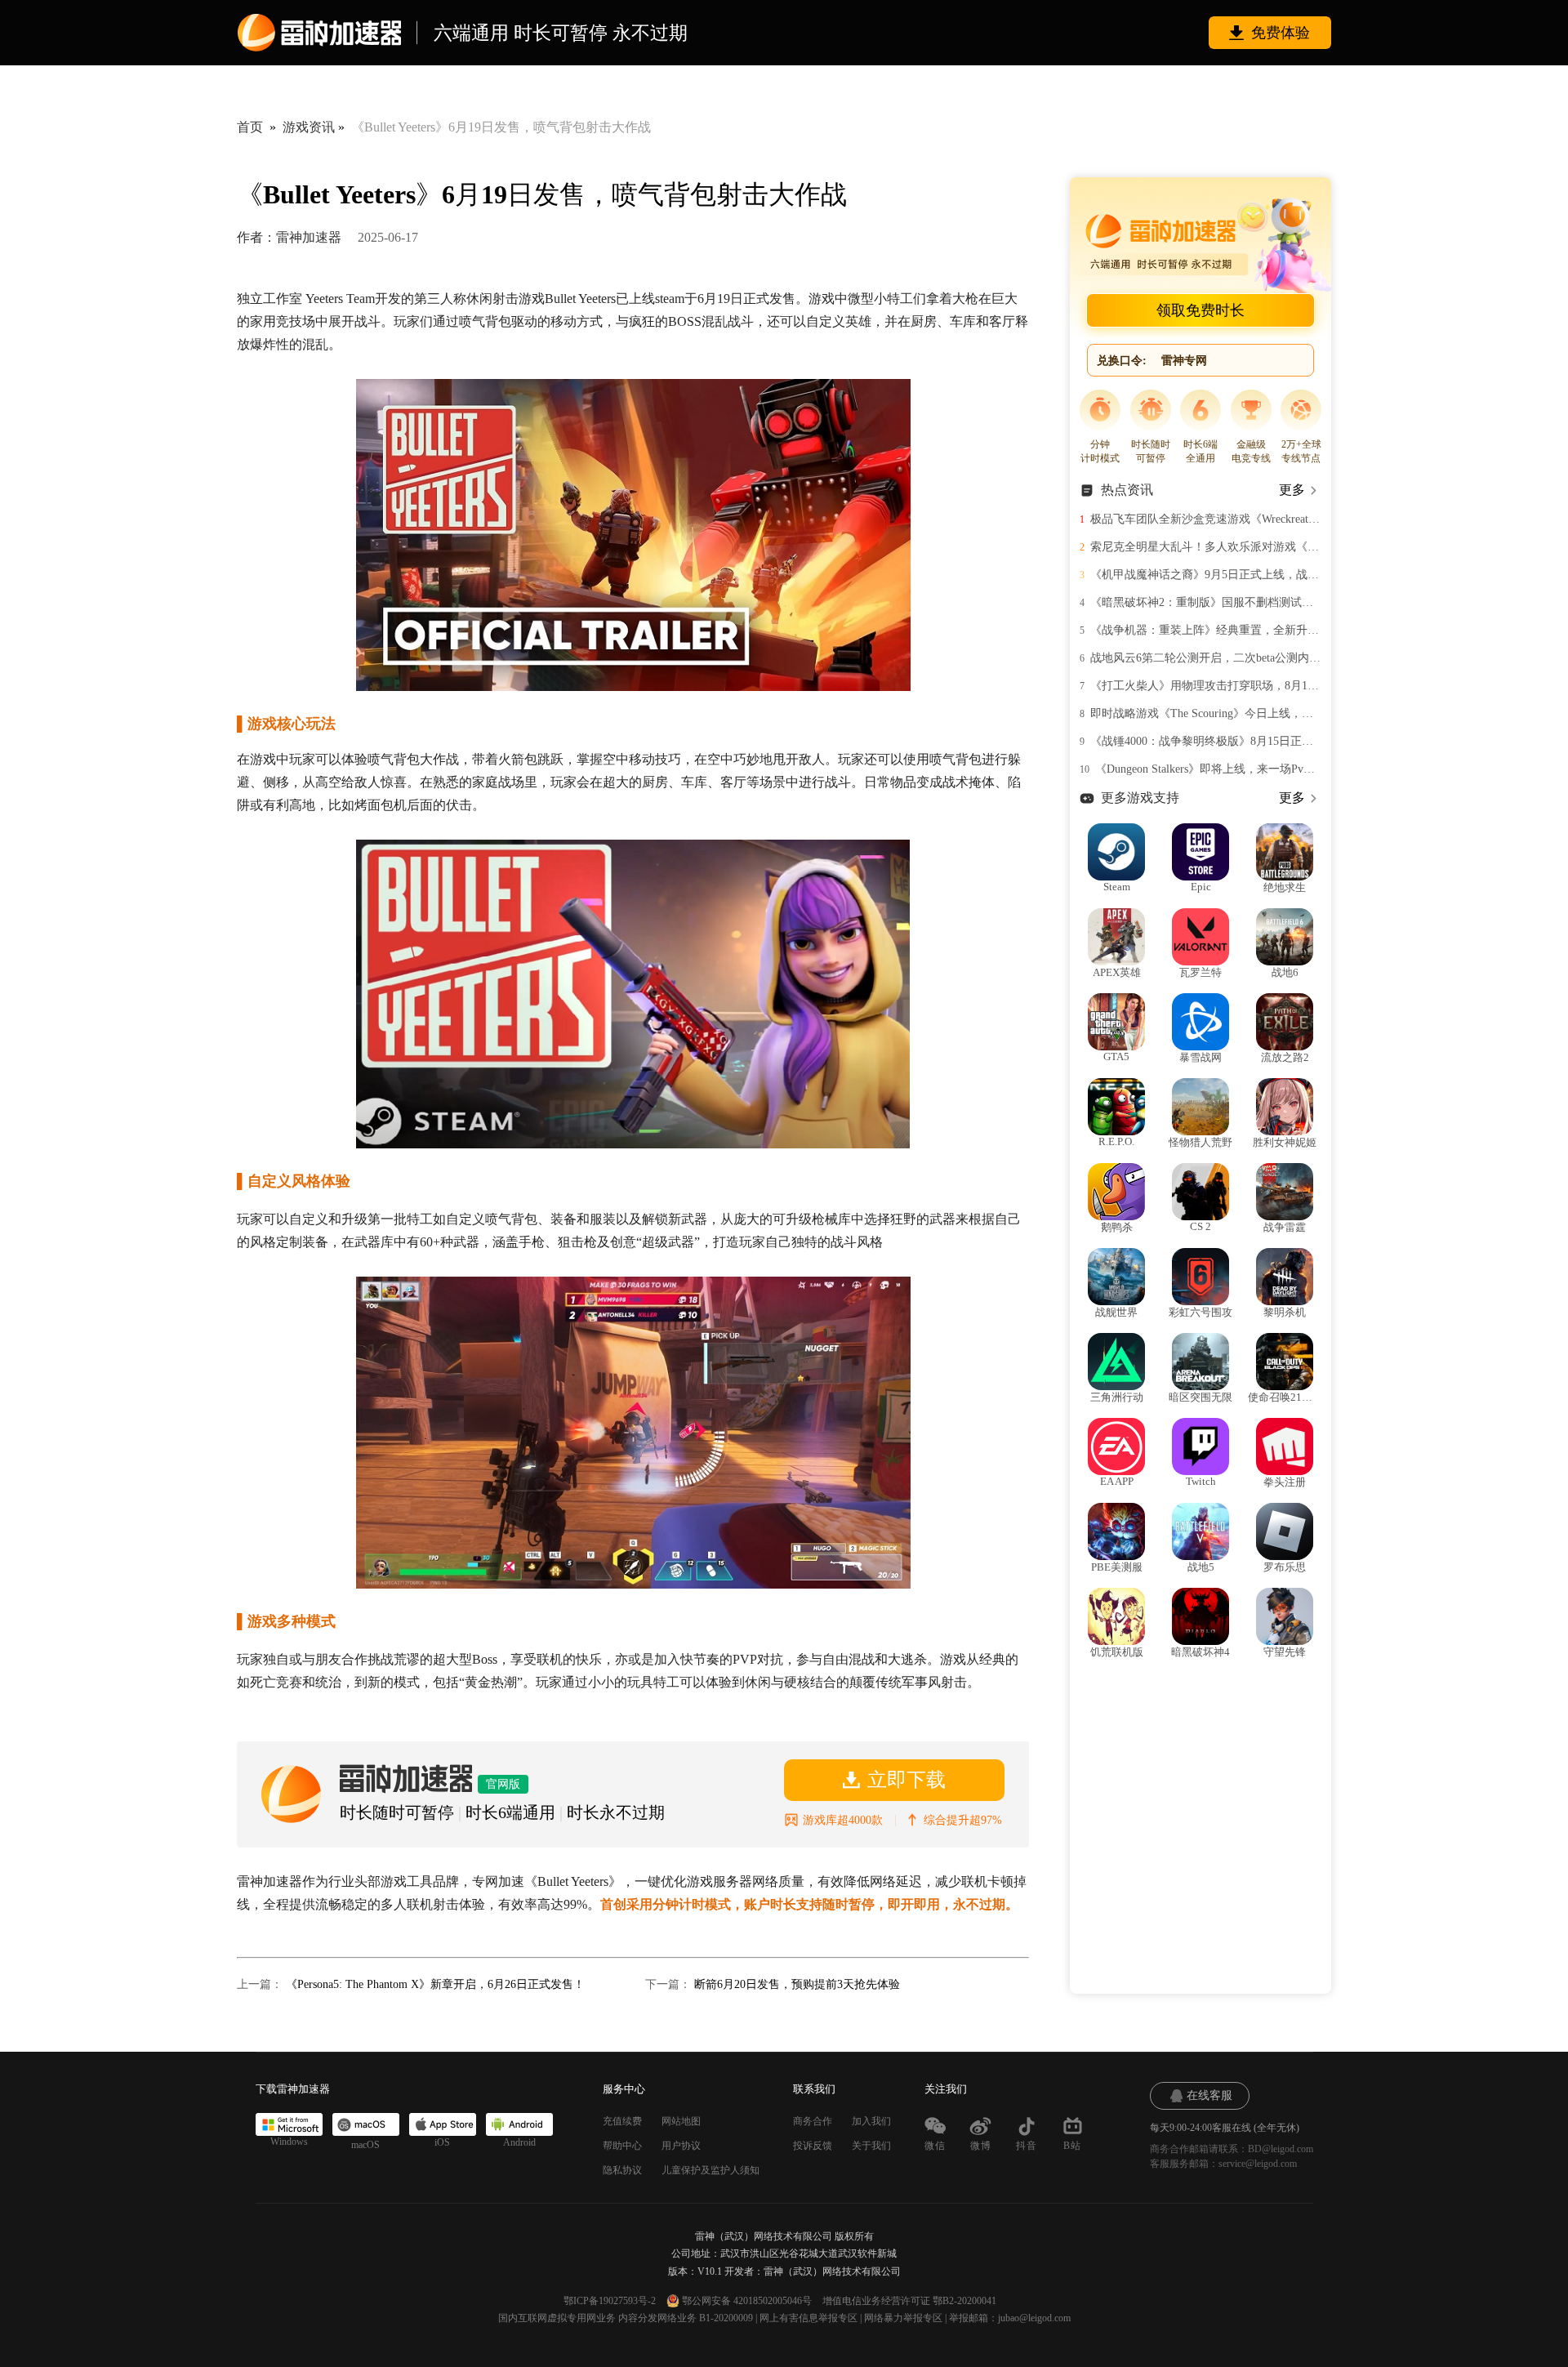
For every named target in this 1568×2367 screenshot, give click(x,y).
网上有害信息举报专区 (808, 2318)
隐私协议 (622, 2170)
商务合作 (813, 2121)
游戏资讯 (309, 127)
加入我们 (871, 2121)
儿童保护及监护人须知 (710, 2170)
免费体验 (1281, 33)
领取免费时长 (1200, 310)
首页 (250, 127)
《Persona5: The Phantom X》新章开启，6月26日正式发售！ (435, 1984)
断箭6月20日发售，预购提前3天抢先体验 (797, 1984)
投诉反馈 (813, 2146)
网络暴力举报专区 (903, 2318)
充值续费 (622, 2121)
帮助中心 (622, 2146)
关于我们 (871, 2146)
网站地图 (681, 2121)
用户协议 (681, 2146)
